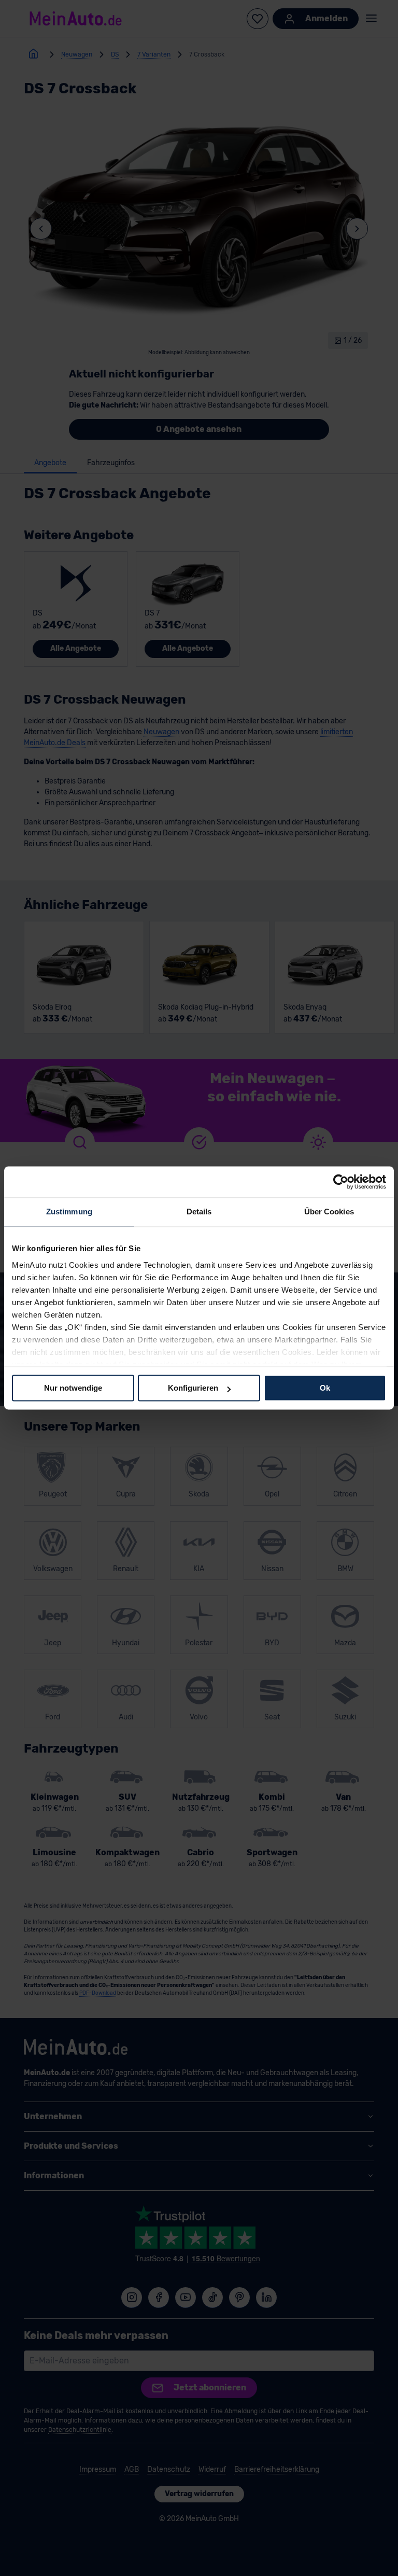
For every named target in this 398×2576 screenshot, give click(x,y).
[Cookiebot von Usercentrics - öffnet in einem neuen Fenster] (341, 1182)
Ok (325, 1388)
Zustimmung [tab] (69, 1212)
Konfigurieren (193, 1388)
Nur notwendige (73, 1388)
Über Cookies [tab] (329, 1212)
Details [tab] (199, 1212)
